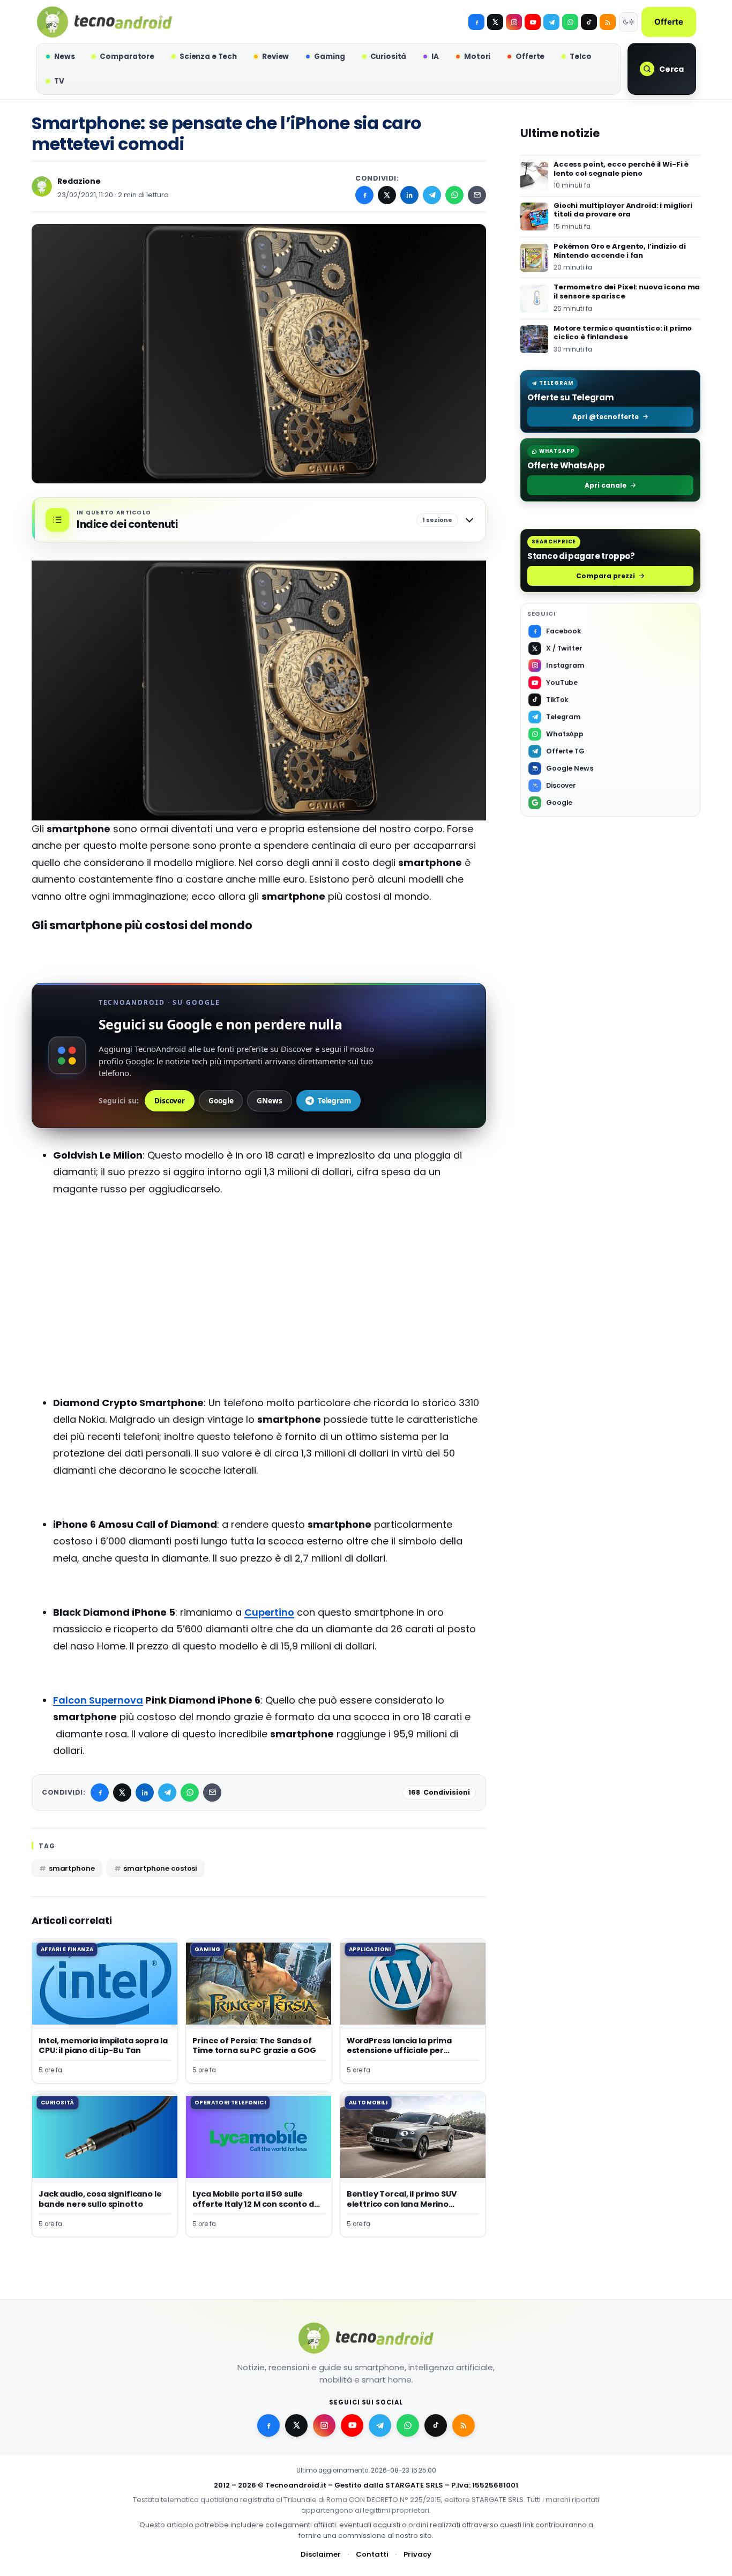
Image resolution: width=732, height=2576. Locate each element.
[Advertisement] (259, 1310)
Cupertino (269, 1612)
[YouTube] (533, 22)
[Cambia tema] (629, 22)
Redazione (79, 181)
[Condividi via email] (477, 195)
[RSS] (608, 22)
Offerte (669, 22)
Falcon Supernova (98, 1700)
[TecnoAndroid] (104, 22)
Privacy (417, 2554)
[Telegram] (551, 22)
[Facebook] (476, 22)
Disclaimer (321, 2554)
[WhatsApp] (454, 195)
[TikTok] (589, 22)
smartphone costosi (160, 1868)
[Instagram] (514, 22)
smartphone (72, 1868)
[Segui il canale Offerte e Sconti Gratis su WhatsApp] (570, 22)
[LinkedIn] (409, 195)
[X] (495, 22)
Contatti (372, 2554)
